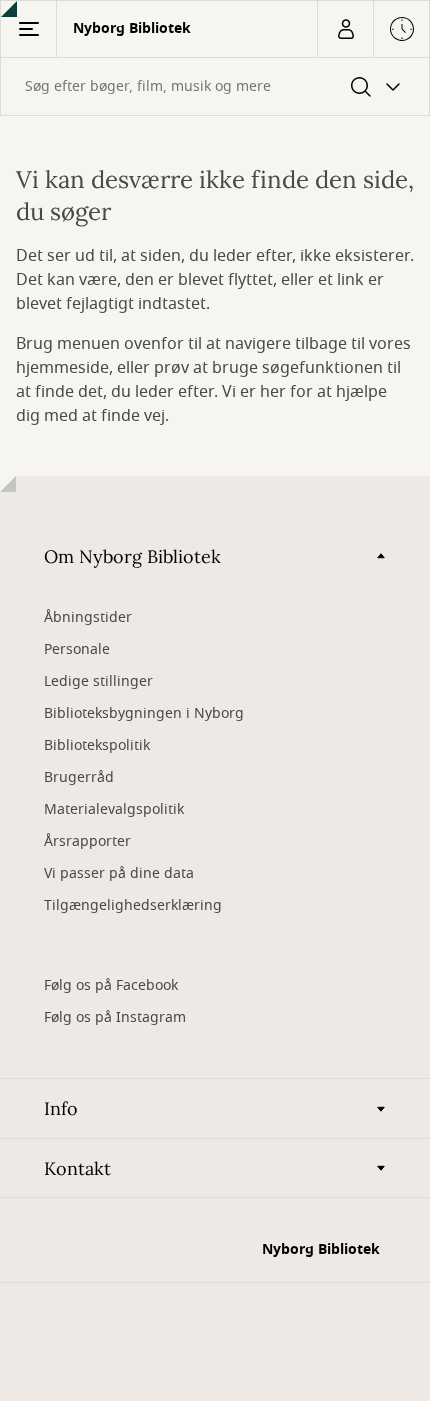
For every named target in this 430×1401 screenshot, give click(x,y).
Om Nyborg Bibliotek (132, 556)
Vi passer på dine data (119, 873)
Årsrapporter (87, 841)
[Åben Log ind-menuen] (345, 29)
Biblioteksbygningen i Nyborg (144, 713)
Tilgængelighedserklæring (133, 905)
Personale (77, 649)
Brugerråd (79, 777)
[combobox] (215, 86)
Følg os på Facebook (111, 985)
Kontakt (77, 1168)
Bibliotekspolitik (97, 745)
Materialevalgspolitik (114, 809)
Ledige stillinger (98, 681)
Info (61, 1108)
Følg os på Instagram (115, 1017)
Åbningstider (88, 617)
